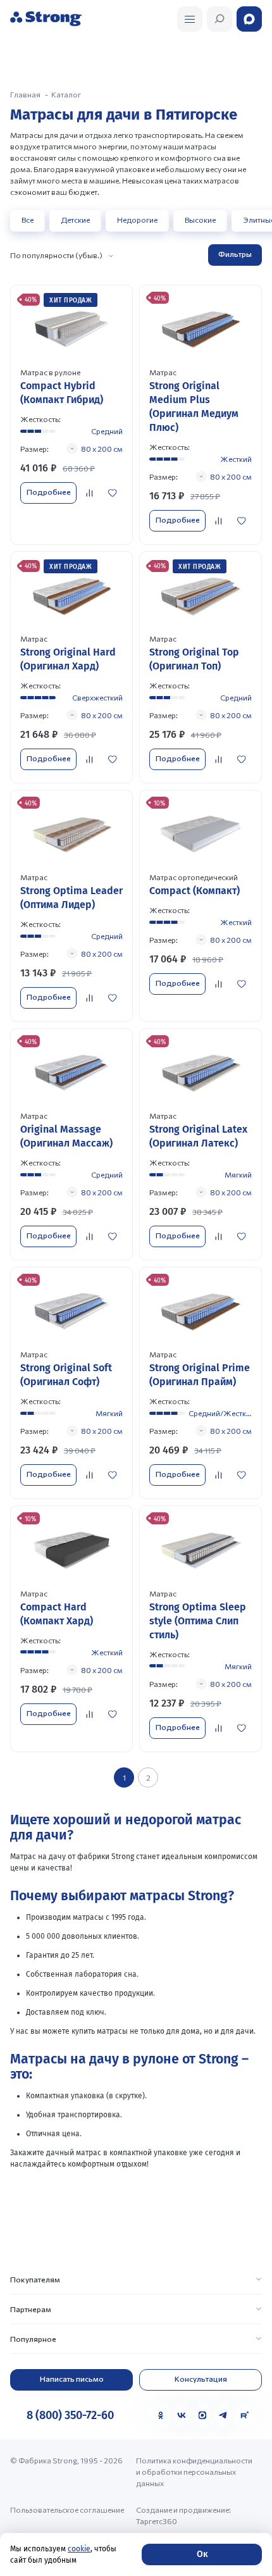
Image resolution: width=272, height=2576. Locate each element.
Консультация (201, 2379)
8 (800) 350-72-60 (70, 2415)
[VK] (182, 2415)
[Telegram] (223, 2415)
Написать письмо (72, 2379)
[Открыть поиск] (190, 19)
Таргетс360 (157, 2521)
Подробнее (49, 492)
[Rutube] (244, 2415)
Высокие (200, 220)
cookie (79, 2549)
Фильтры (235, 254)
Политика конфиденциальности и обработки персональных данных (194, 2472)
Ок (202, 2554)
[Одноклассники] (161, 2415)
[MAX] (202, 2415)
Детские (75, 220)
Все (28, 220)
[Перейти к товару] (71, 415)
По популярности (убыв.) (56, 255)
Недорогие (137, 220)
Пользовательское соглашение (67, 2510)
